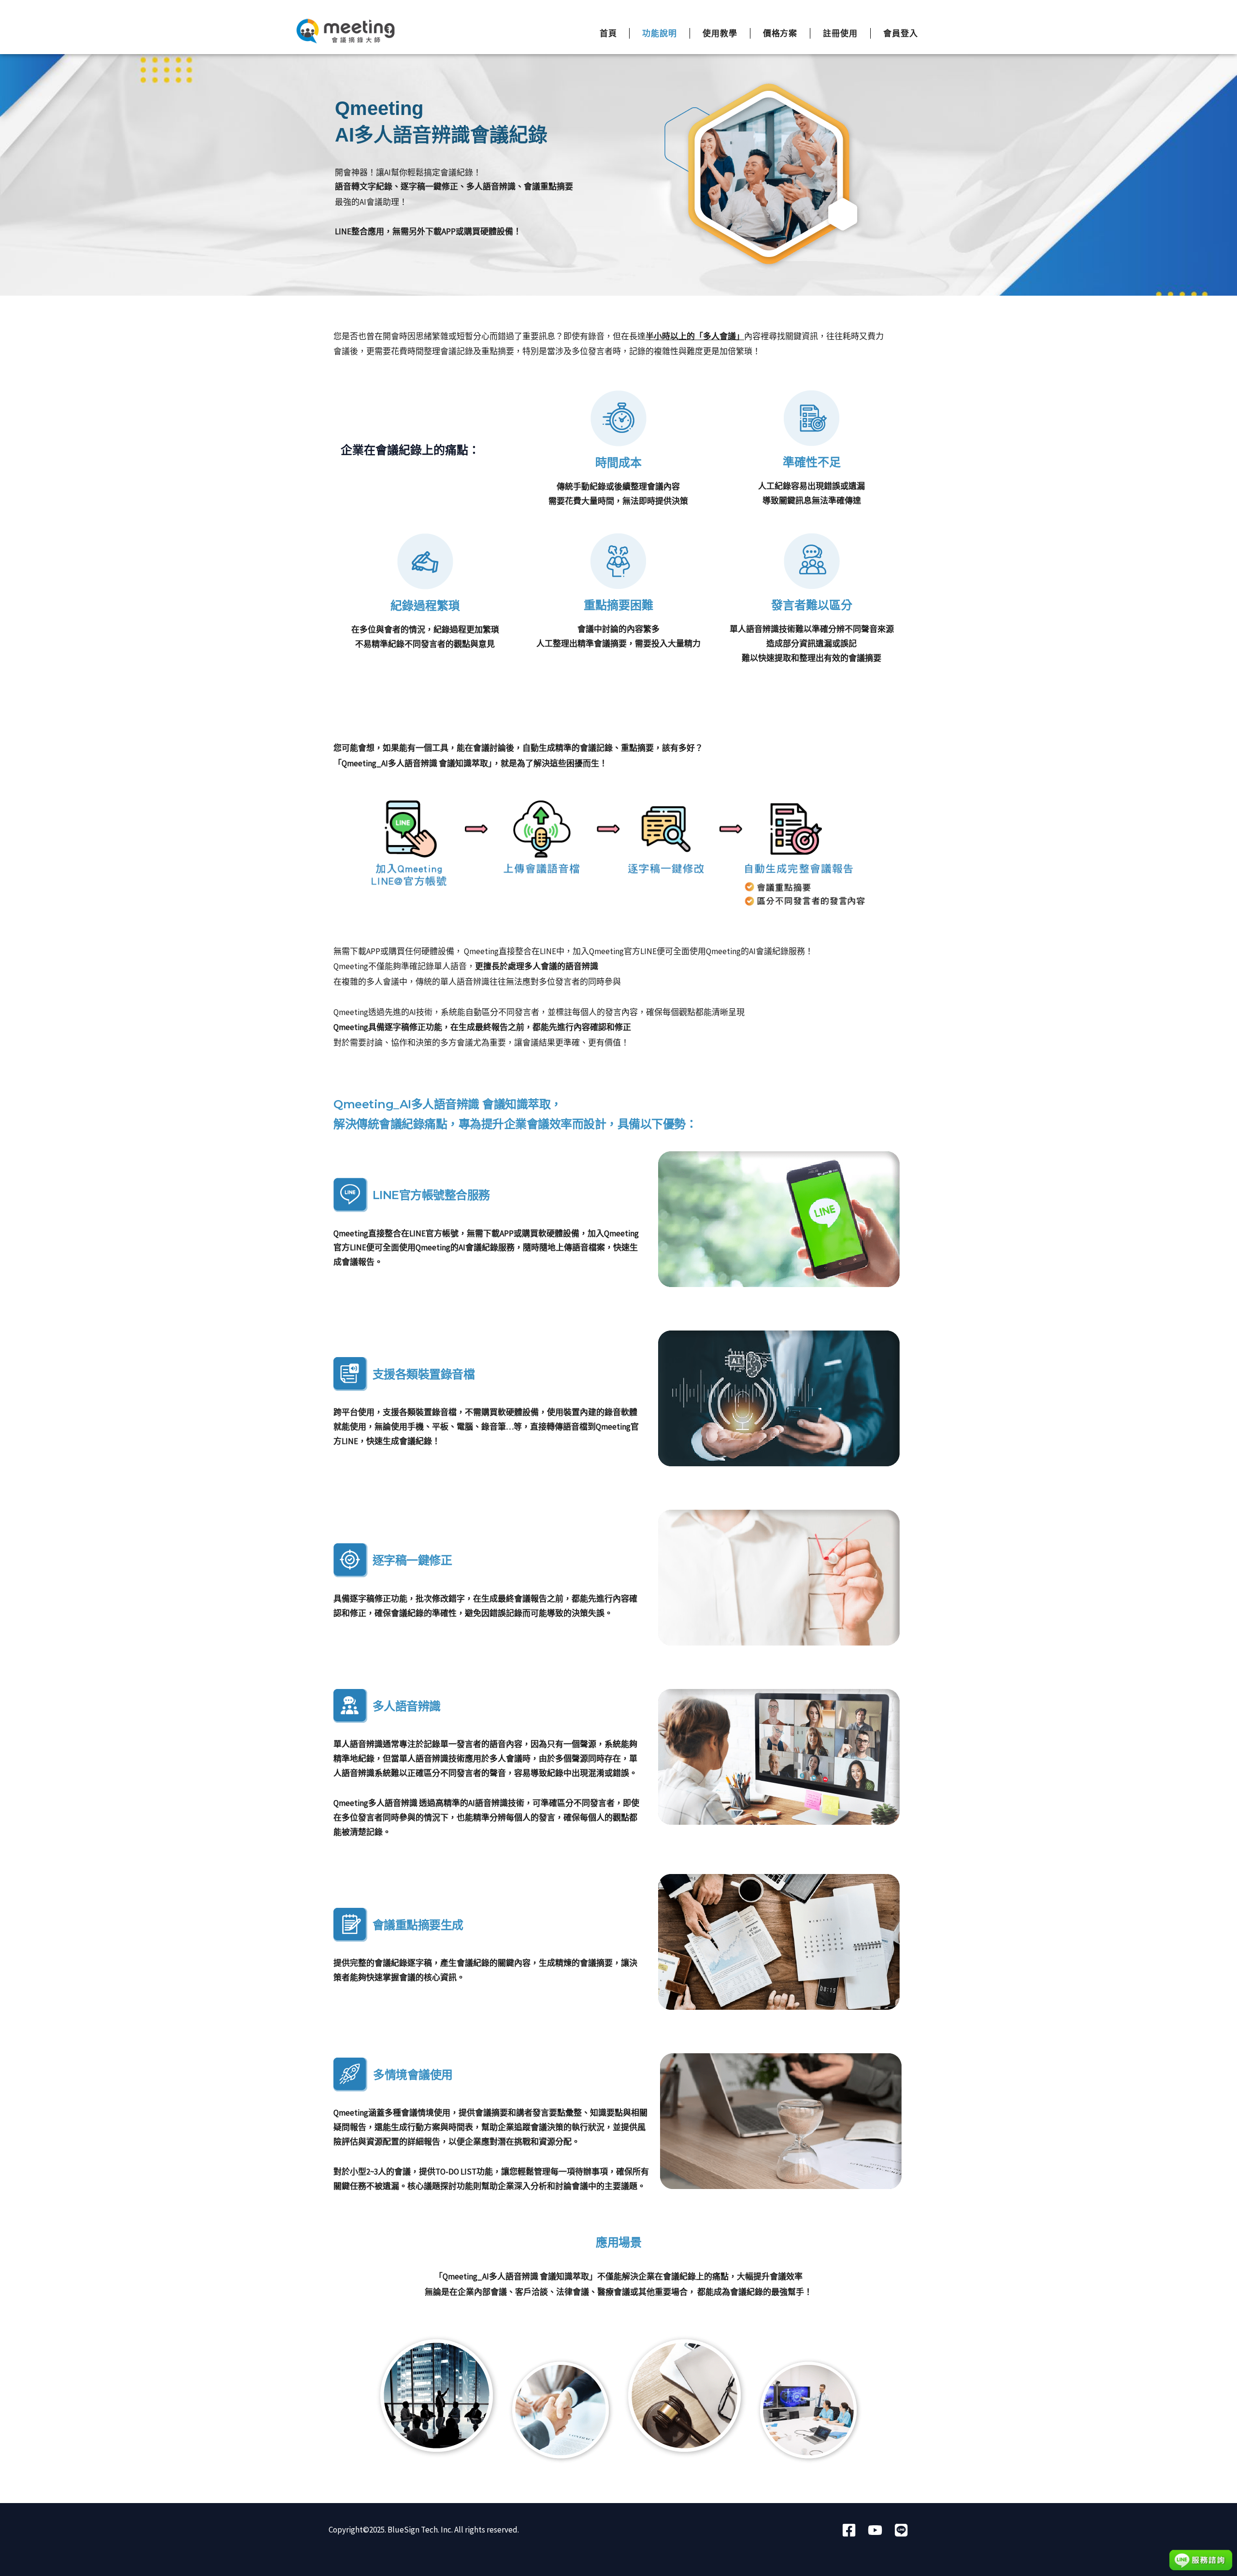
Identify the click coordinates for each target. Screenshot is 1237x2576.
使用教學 (720, 33)
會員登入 (901, 33)
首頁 (608, 33)
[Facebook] (849, 2530)
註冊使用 (840, 33)
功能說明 (660, 33)
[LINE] (901, 2530)
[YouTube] (875, 2530)
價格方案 (780, 33)
